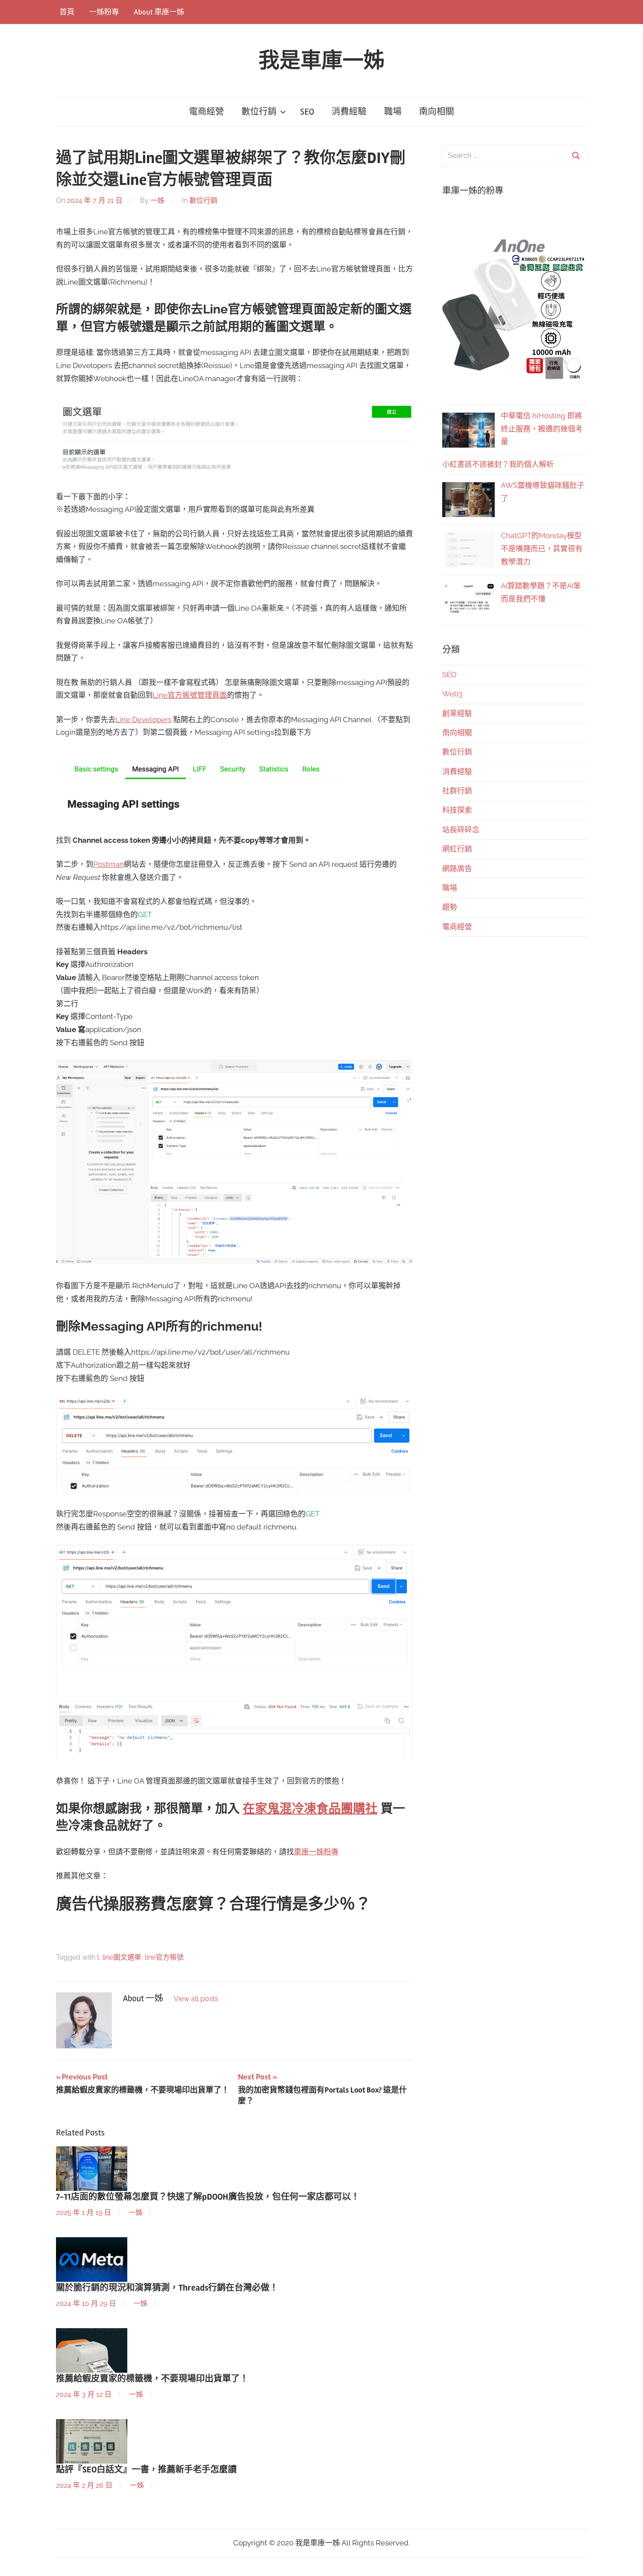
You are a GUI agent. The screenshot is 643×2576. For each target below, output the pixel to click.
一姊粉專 (104, 12)
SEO (307, 112)
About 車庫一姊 (159, 12)
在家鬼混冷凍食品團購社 (310, 1809)
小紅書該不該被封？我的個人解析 (498, 464)
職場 (393, 112)
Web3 (452, 694)
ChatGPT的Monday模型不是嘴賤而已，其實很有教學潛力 (542, 549)
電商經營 (206, 112)
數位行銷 (259, 112)
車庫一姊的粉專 (473, 191)
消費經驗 (349, 112)
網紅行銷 (457, 849)
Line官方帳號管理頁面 (190, 695)
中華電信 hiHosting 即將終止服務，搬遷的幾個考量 (542, 429)
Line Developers (143, 720)
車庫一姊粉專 (316, 1852)
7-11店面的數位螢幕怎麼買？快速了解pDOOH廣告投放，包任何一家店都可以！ (208, 2197)
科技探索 (457, 810)
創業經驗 (457, 713)
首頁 (67, 12)
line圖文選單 (122, 1957)
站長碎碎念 (461, 830)
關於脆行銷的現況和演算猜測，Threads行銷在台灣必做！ (167, 2288)
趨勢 (450, 907)
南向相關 (437, 112)
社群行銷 (457, 791)
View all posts (196, 1999)
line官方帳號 (164, 1957)
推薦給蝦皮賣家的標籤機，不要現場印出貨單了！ (152, 2379)
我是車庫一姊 (321, 61)
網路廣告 (457, 869)
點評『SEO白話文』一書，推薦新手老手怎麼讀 (146, 2470)
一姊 (157, 200)
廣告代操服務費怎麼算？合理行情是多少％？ (213, 1905)
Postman (108, 864)
